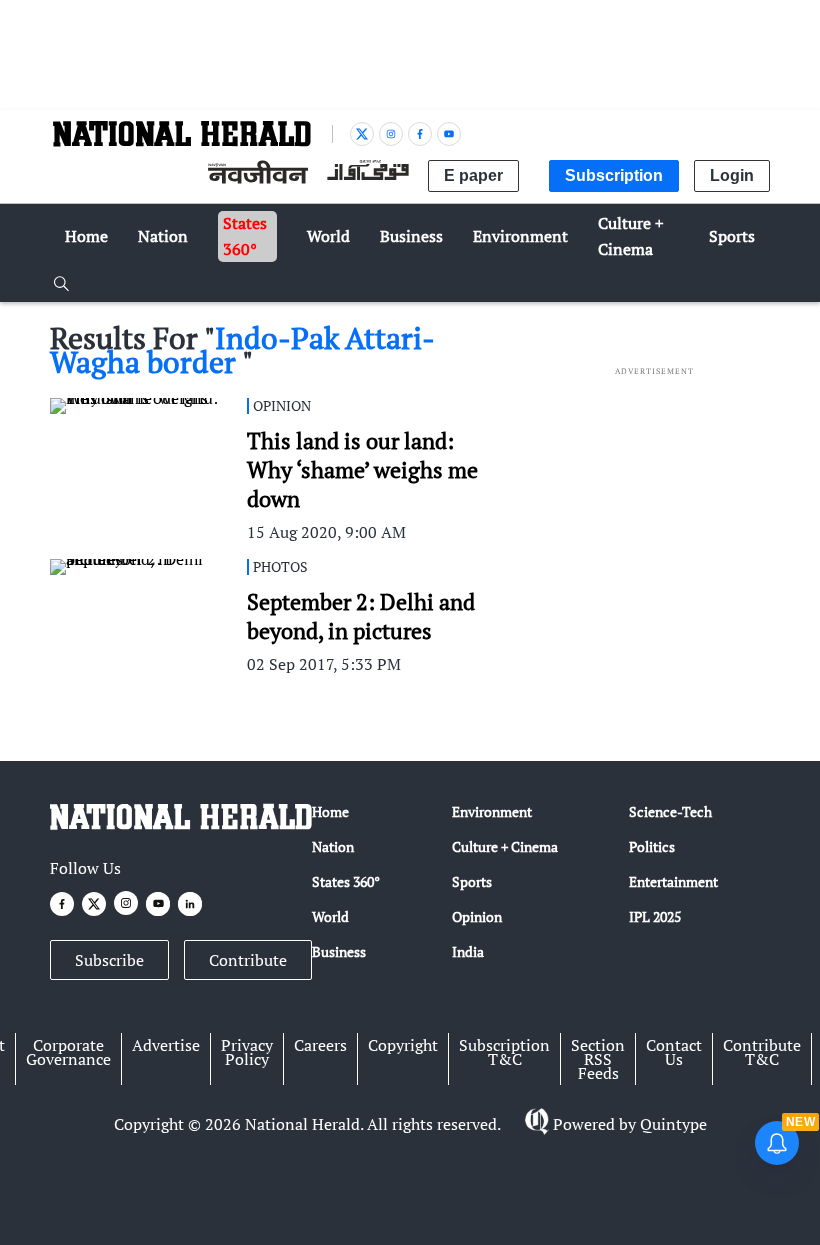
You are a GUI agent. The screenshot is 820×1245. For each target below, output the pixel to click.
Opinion (477, 916)
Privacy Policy (247, 1052)
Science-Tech (670, 811)
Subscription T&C (504, 1052)
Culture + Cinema (505, 846)
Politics (652, 846)
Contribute (248, 960)
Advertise (166, 1045)
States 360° (346, 881)
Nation (333, 846)
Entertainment (673, 881)
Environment (492, 811)
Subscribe (109, 960)
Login (732, 175)
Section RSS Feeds (598, 1059)
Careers (320, 1045)
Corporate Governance (68, 1052)
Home (330, 811)
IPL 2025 (655, 916)
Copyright (403, 1045)
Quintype (673, 1124)
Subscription (614, 175)
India (468, 951)
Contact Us (674, 1052)
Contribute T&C (762, 1052)
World (330, 916)
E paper (473, 175)
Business (339, 951)
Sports (472, 881)
